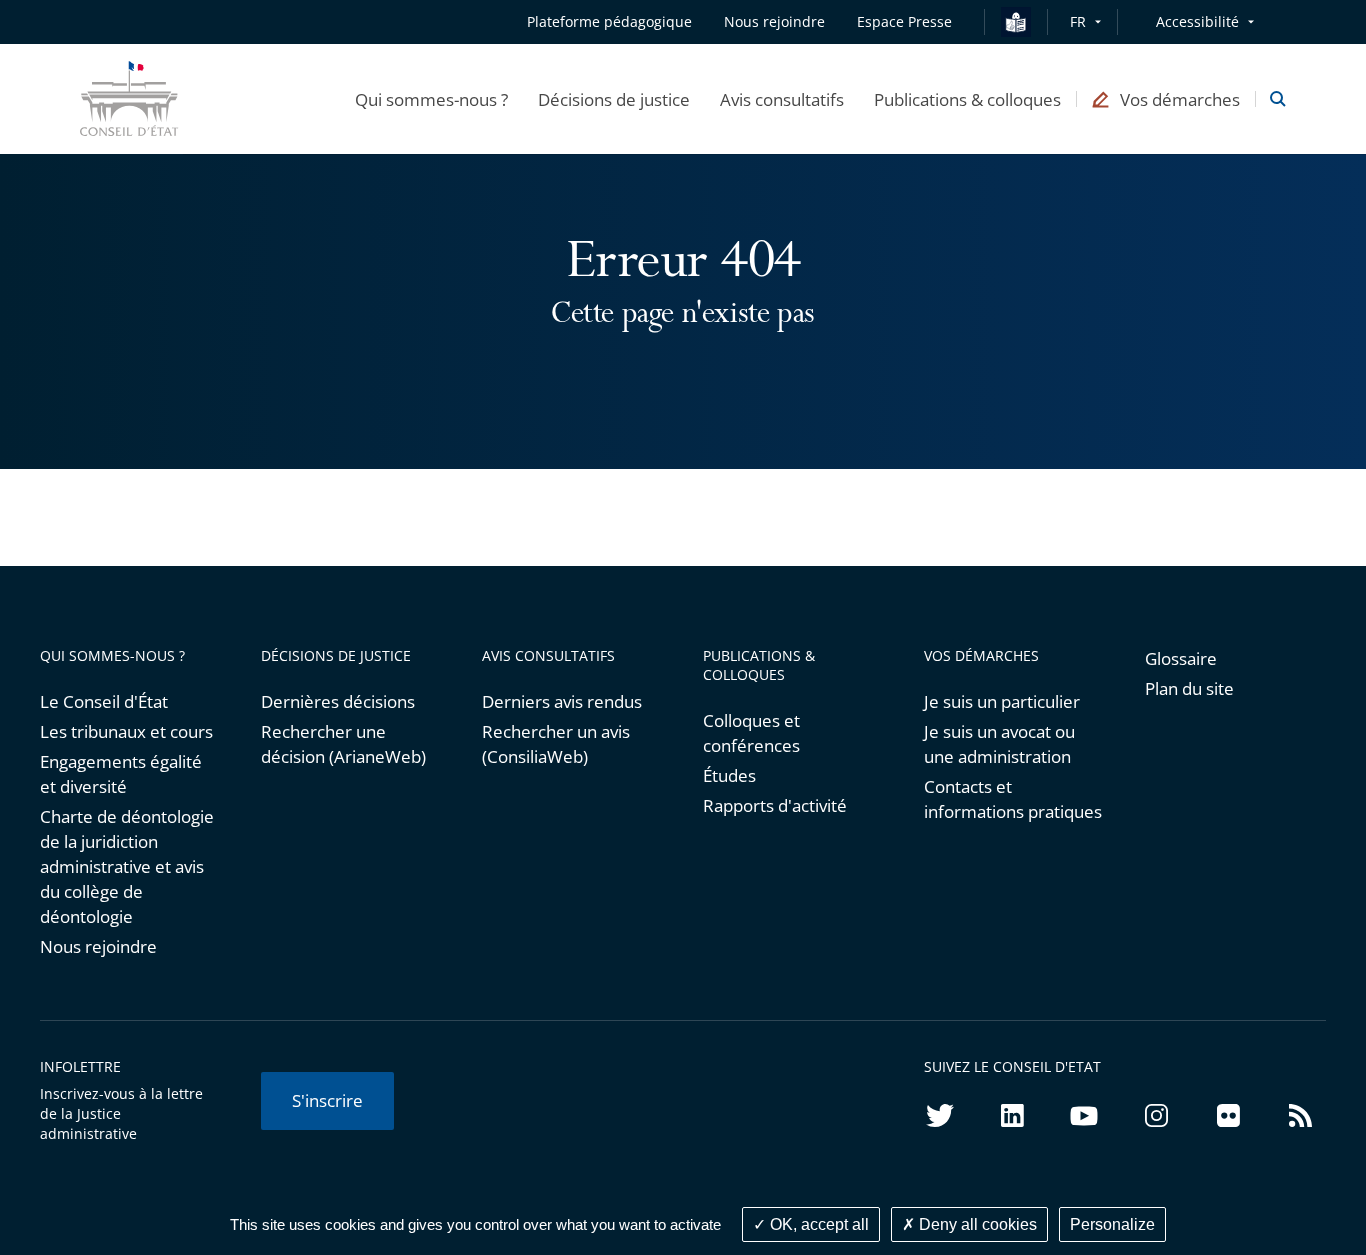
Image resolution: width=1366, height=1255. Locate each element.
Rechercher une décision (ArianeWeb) (343, 744)
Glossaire (1181, 658)
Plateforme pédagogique (609, 21)
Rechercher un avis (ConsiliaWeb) (556, 744)
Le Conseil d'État (104, 701)
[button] (431, 99)
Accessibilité (1197, 21)
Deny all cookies (976, 1224)
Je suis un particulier (1002, 701)
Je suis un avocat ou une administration (999, 744)
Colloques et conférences (751, 733)
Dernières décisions (338, 701)
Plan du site (1189, 688)
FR (1078, 21)
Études (729, 775)
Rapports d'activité (775, 805)
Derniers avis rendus (562, 701)
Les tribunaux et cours (126, 731)
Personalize (1112, 1224)
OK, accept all (817, 1224)
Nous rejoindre (98, 946)
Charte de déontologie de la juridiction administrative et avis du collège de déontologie (127, 866)
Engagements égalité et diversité (121, 774)
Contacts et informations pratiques (1013, 799)
